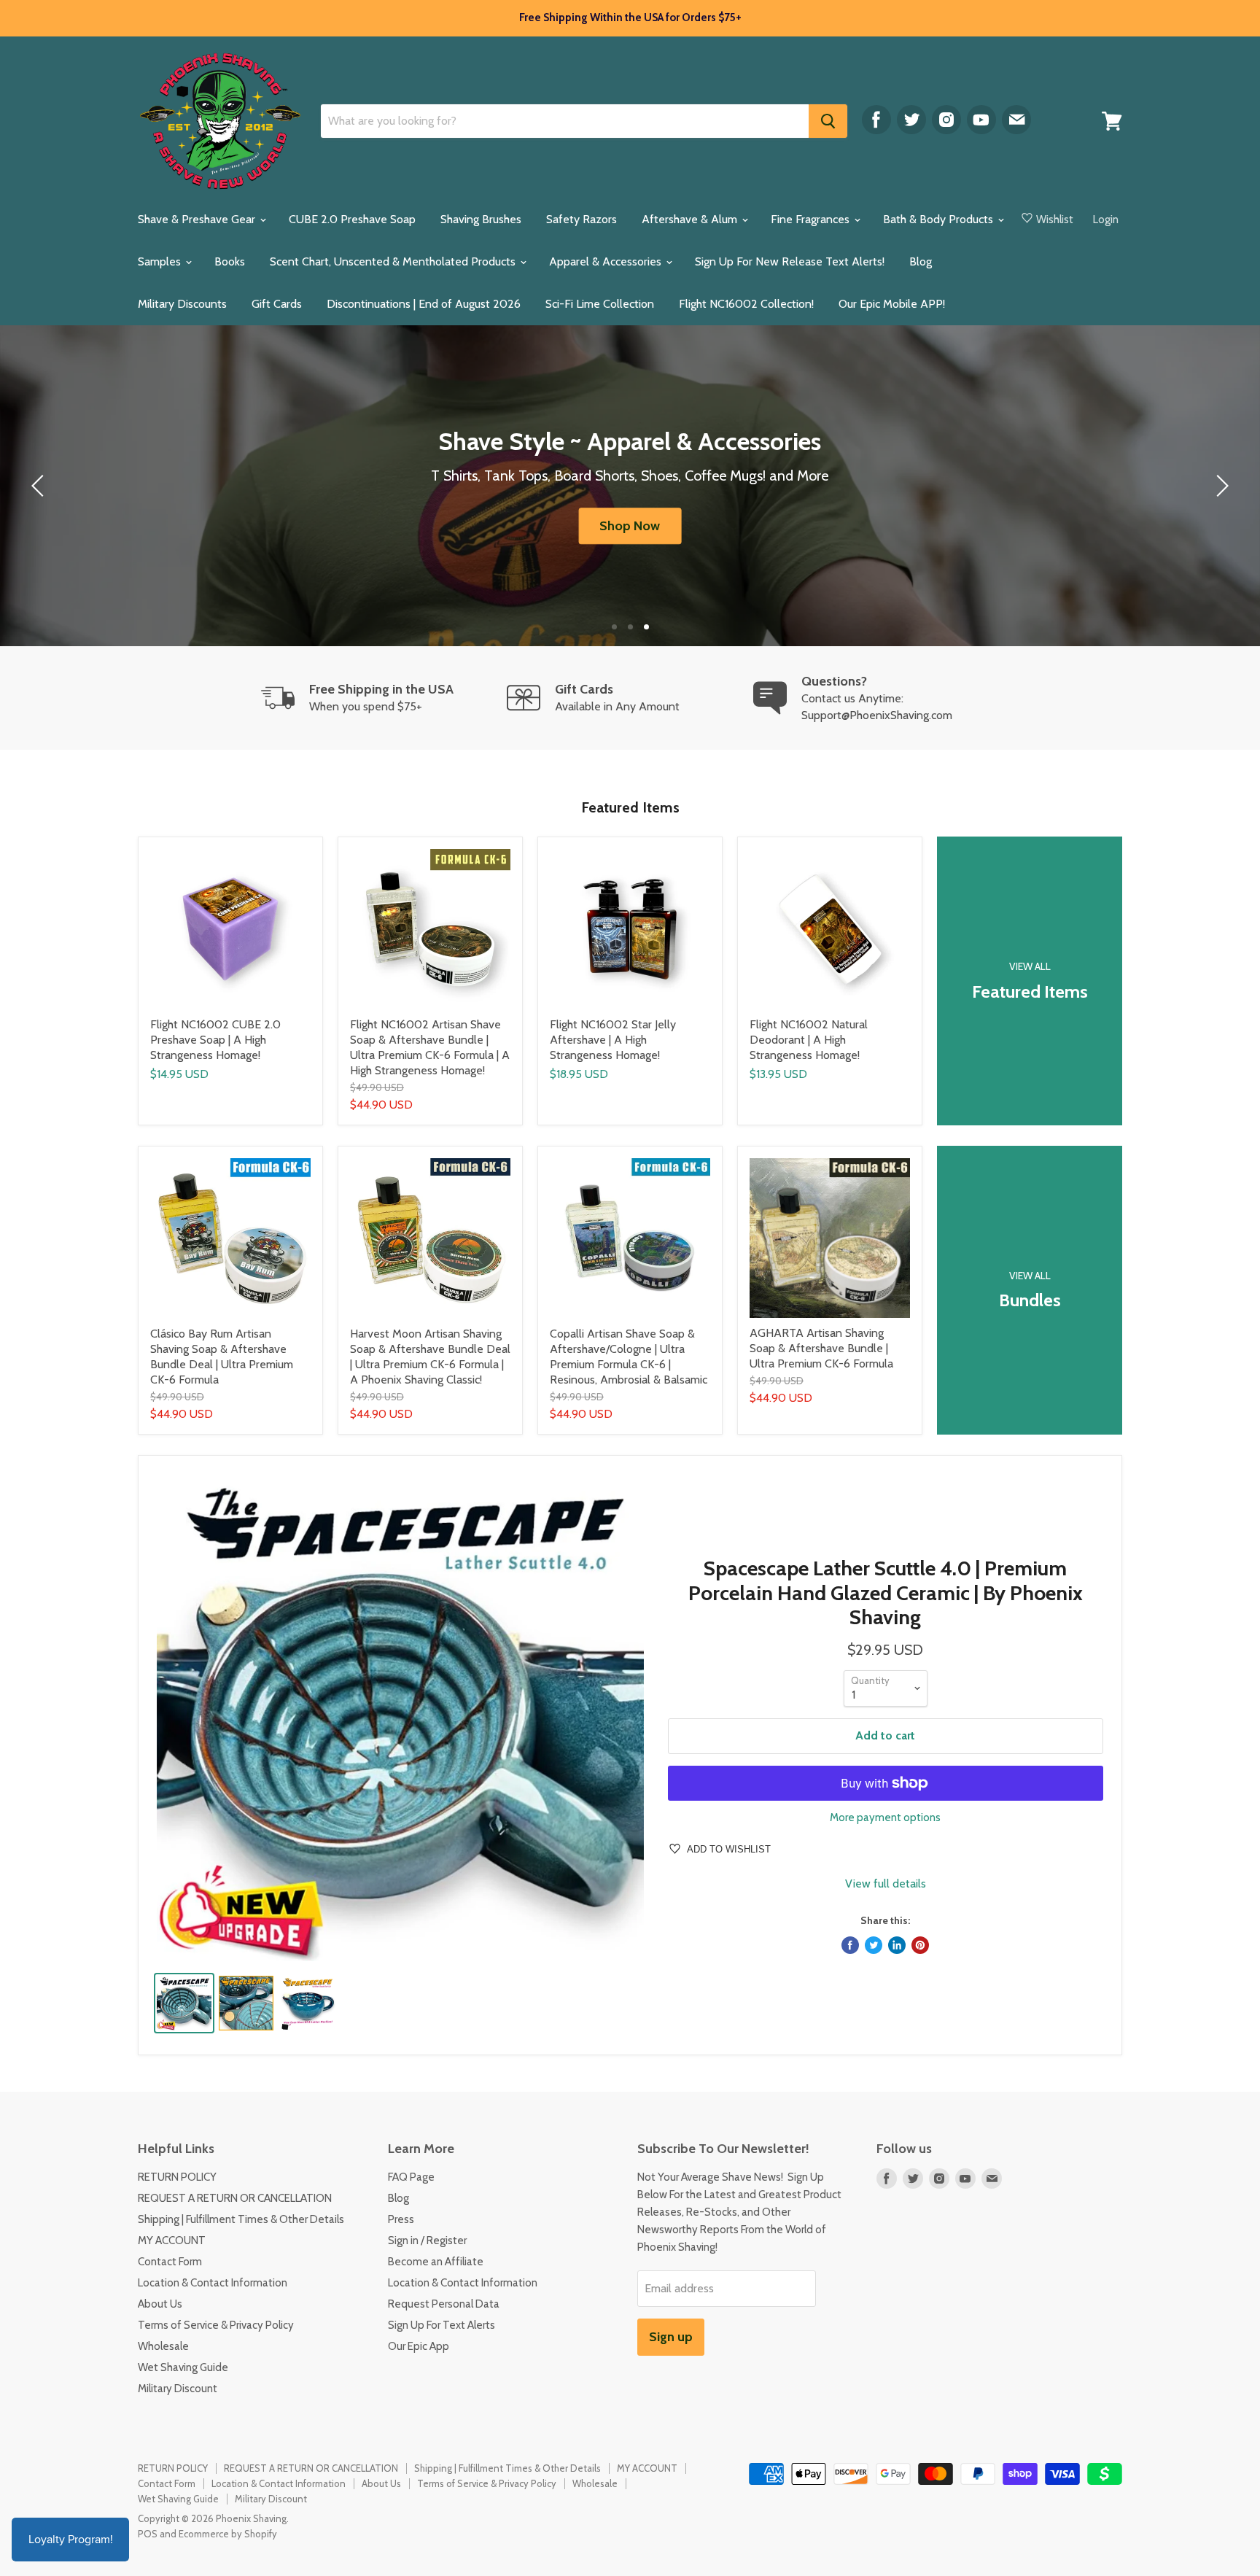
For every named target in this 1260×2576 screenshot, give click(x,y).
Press (401, 2219)
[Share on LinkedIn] (897, 1945)
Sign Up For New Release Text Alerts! (790, 261)
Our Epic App (419, 2346)
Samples (161, 261)
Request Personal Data (444, 2304)
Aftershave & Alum (691, 219)
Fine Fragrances (812, 219)
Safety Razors (582, 219)
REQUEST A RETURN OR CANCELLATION (235, 2198)
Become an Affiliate (436, 2262)
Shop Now (630, 526)
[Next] (1220, 486)
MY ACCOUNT (172, 2241)
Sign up (671, 2337)
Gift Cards (277, 304)
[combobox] (565, 121)
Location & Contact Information (213, 2283)
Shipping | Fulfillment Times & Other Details (241, 2219)
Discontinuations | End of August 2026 (424, 304)
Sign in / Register (427, 2241)
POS (148, 2534)
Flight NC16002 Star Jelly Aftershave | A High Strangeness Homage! (613, 1040)
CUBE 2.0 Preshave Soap (352, 219)
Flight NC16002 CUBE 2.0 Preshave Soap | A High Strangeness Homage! (215, 1040)
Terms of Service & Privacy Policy (216, 2325)
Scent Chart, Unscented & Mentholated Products (394, 261)
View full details (886, 1884)
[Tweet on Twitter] (874, 1945)
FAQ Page (411, 2177)
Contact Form (170, 2262)
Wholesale (163, 2346)
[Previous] (40, 486)
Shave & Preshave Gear (198, 219)
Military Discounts (182, 304)
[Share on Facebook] (850, 1945)
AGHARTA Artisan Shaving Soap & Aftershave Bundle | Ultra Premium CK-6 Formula (821, 1348)
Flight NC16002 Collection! (746, 304)
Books (230, 261)
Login (1106, 220)
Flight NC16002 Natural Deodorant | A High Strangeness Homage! (809, 1040)
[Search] (828, 121)
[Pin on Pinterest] (920, 1945)
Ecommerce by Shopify (228, 2534)
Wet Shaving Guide (183, 2367)
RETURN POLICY (177, 2177)
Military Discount (178, 2389)
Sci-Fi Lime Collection (600, 304)
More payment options (885, 1818)
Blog (921, 261)
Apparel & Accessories (607, 261)
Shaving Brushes (481, 219)
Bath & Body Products (940, 219)
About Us (160, 2304)
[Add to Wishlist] (311, 848)
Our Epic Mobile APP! (892, 304)
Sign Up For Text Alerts (442, 2325)
